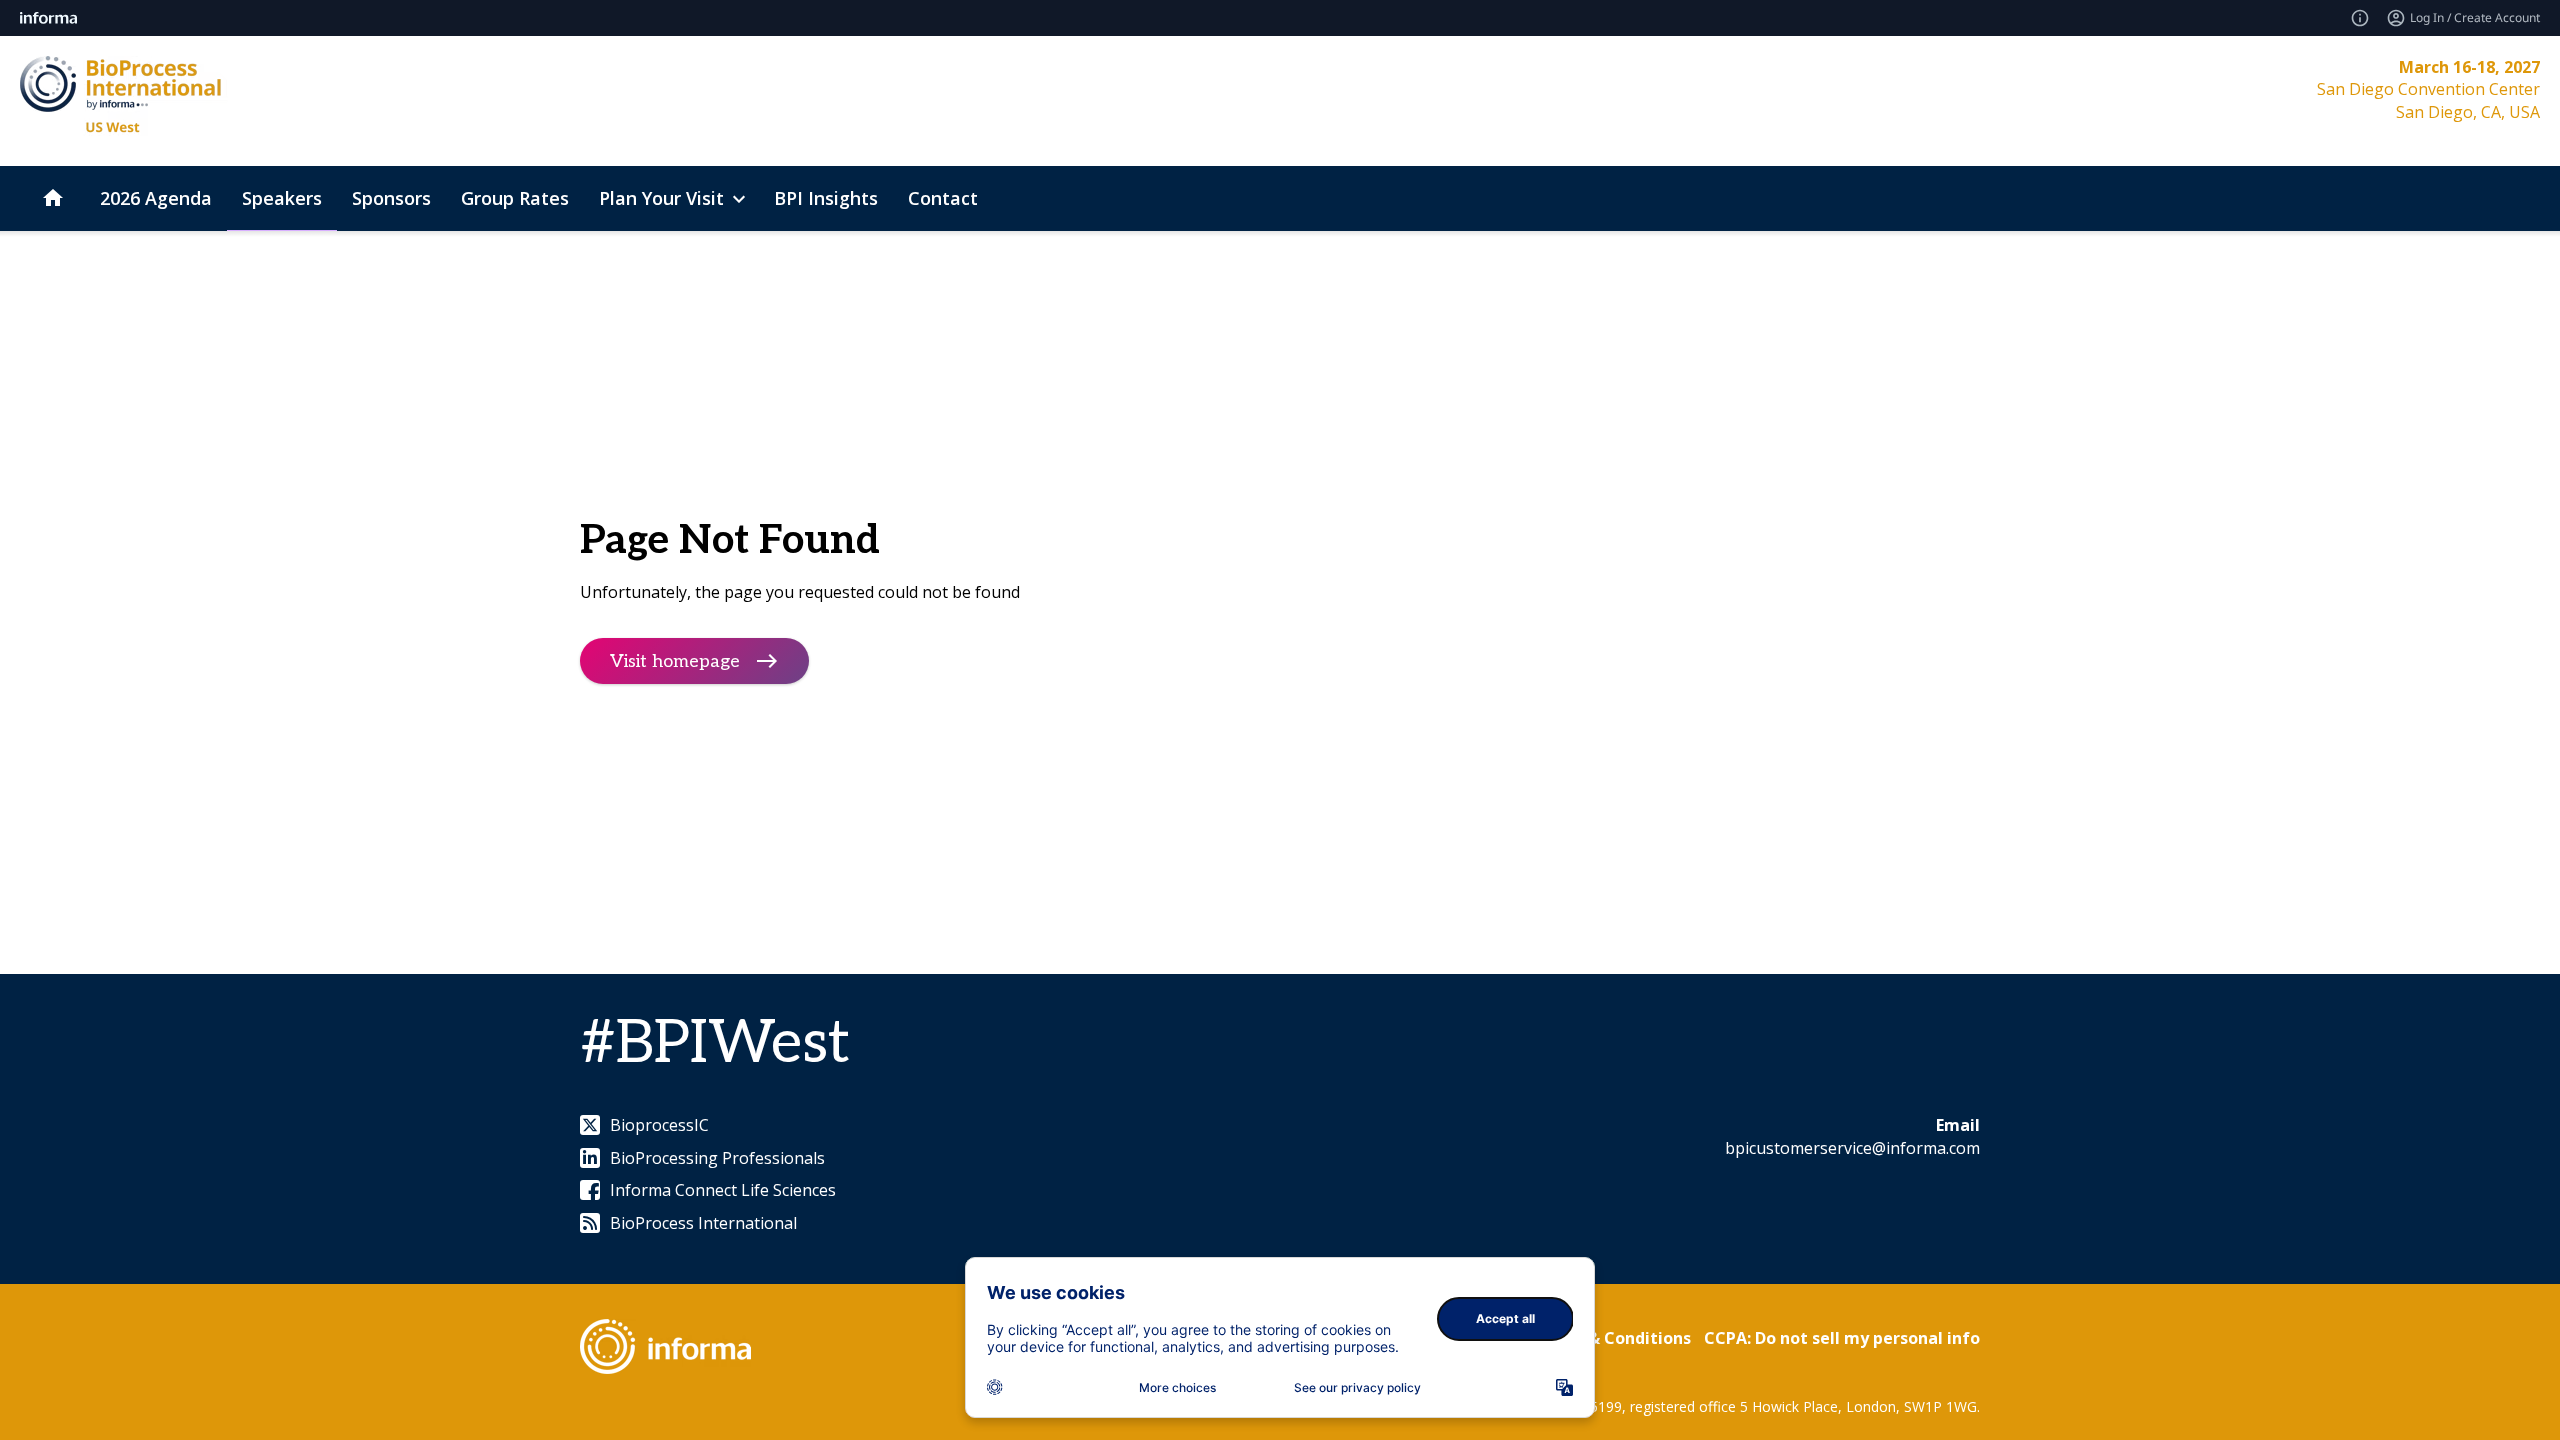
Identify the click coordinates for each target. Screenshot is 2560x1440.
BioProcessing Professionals (717, 1158)
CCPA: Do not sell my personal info (1842, 1338)
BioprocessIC (659, 1125)
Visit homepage (675, 661)
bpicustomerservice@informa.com (1852, 1148)
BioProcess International (703, 1223)
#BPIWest (715, 1044)
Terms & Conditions (1611, 1338)
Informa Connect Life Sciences (723, 1190)
